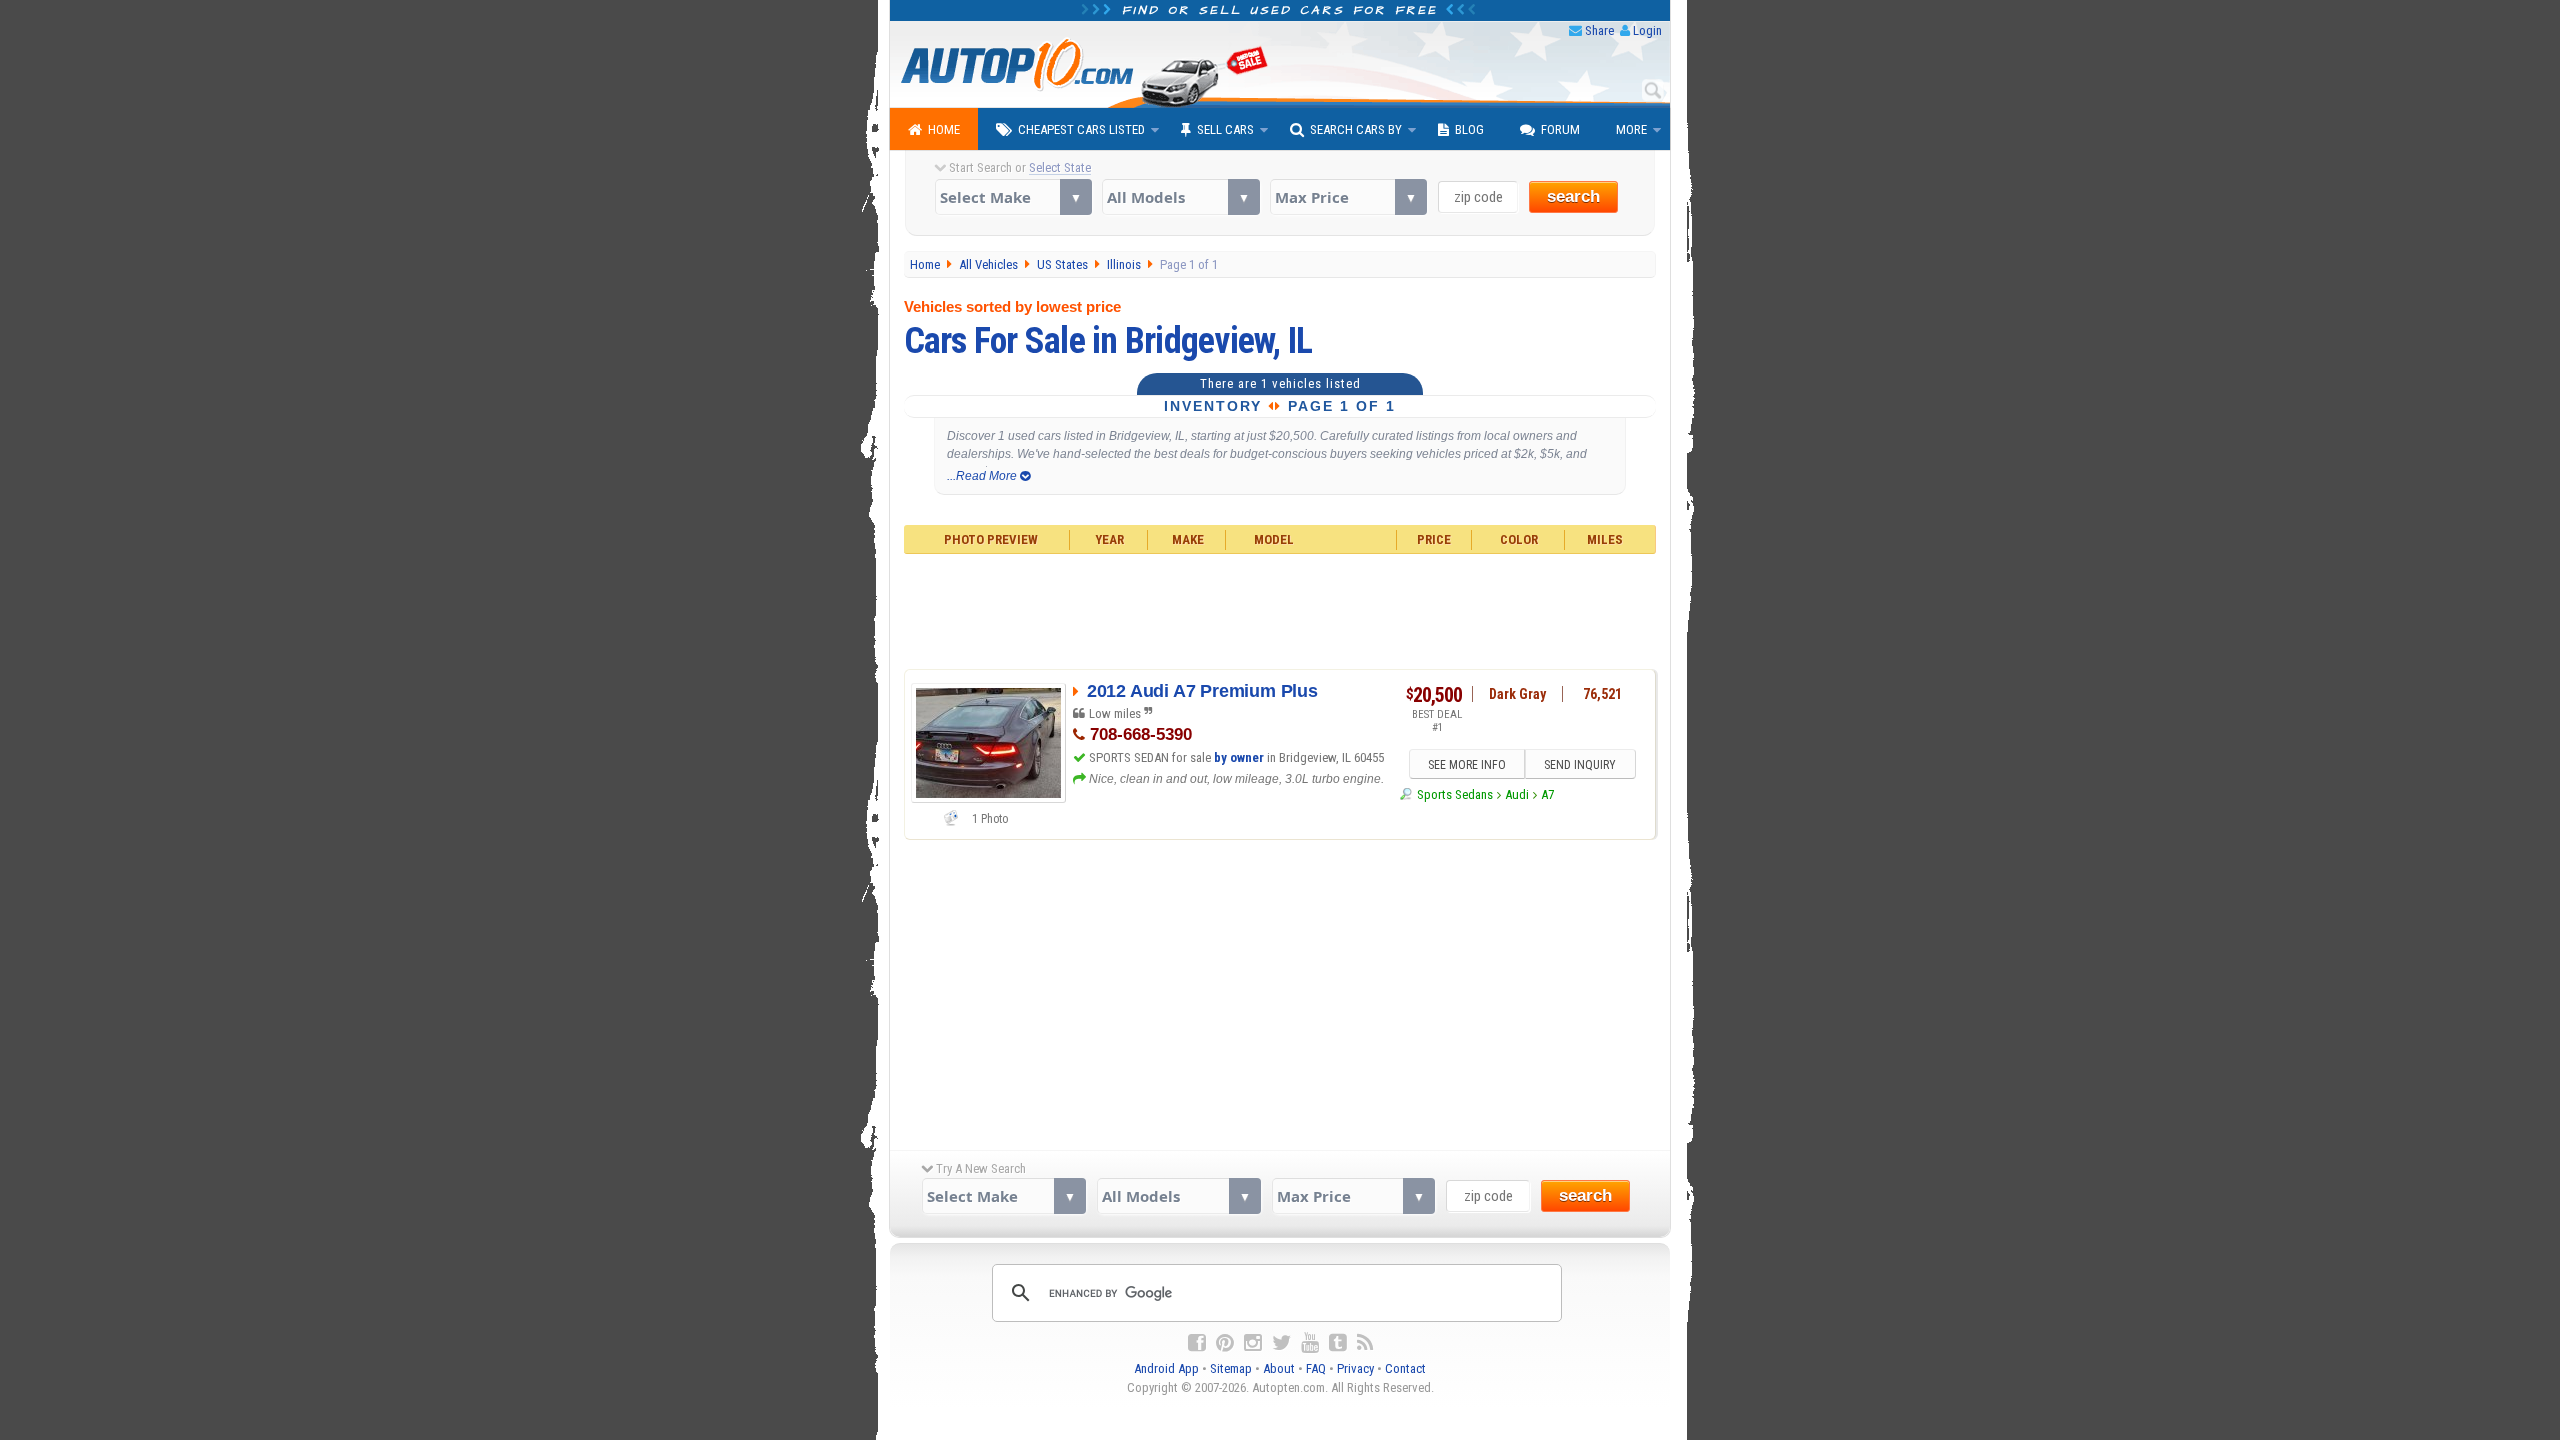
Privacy (1355, 1368)
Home (944, 129)
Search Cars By (1356, 129)
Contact (1405, 1368)
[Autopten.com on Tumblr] (1338, 1343)
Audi (1517, 794)
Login (1647, 30)
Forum (1560, 129)
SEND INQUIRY (1580, 765)
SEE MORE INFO (1467, 765)
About (1279, 1368)
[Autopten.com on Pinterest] (1225, 1343)
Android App (1166, 1368)
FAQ (1316, 1368)
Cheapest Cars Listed (1081, 129)
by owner (1239, 757)
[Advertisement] (1280, 609)
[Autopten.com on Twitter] (1281, 1343)
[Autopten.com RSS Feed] (1365, 1343)
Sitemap (1231, 1368)
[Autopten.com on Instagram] (1253, 1343)
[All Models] (1180, 197)
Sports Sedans (1454, 794)
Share (1599, 30)
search (1573, 196)
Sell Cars (1225, 129)
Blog (1469, 129)
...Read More (983, 476)
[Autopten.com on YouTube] (1310, 1343)
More (1631, 129)
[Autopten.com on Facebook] (1197, 1343)
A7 (1547, 794)
